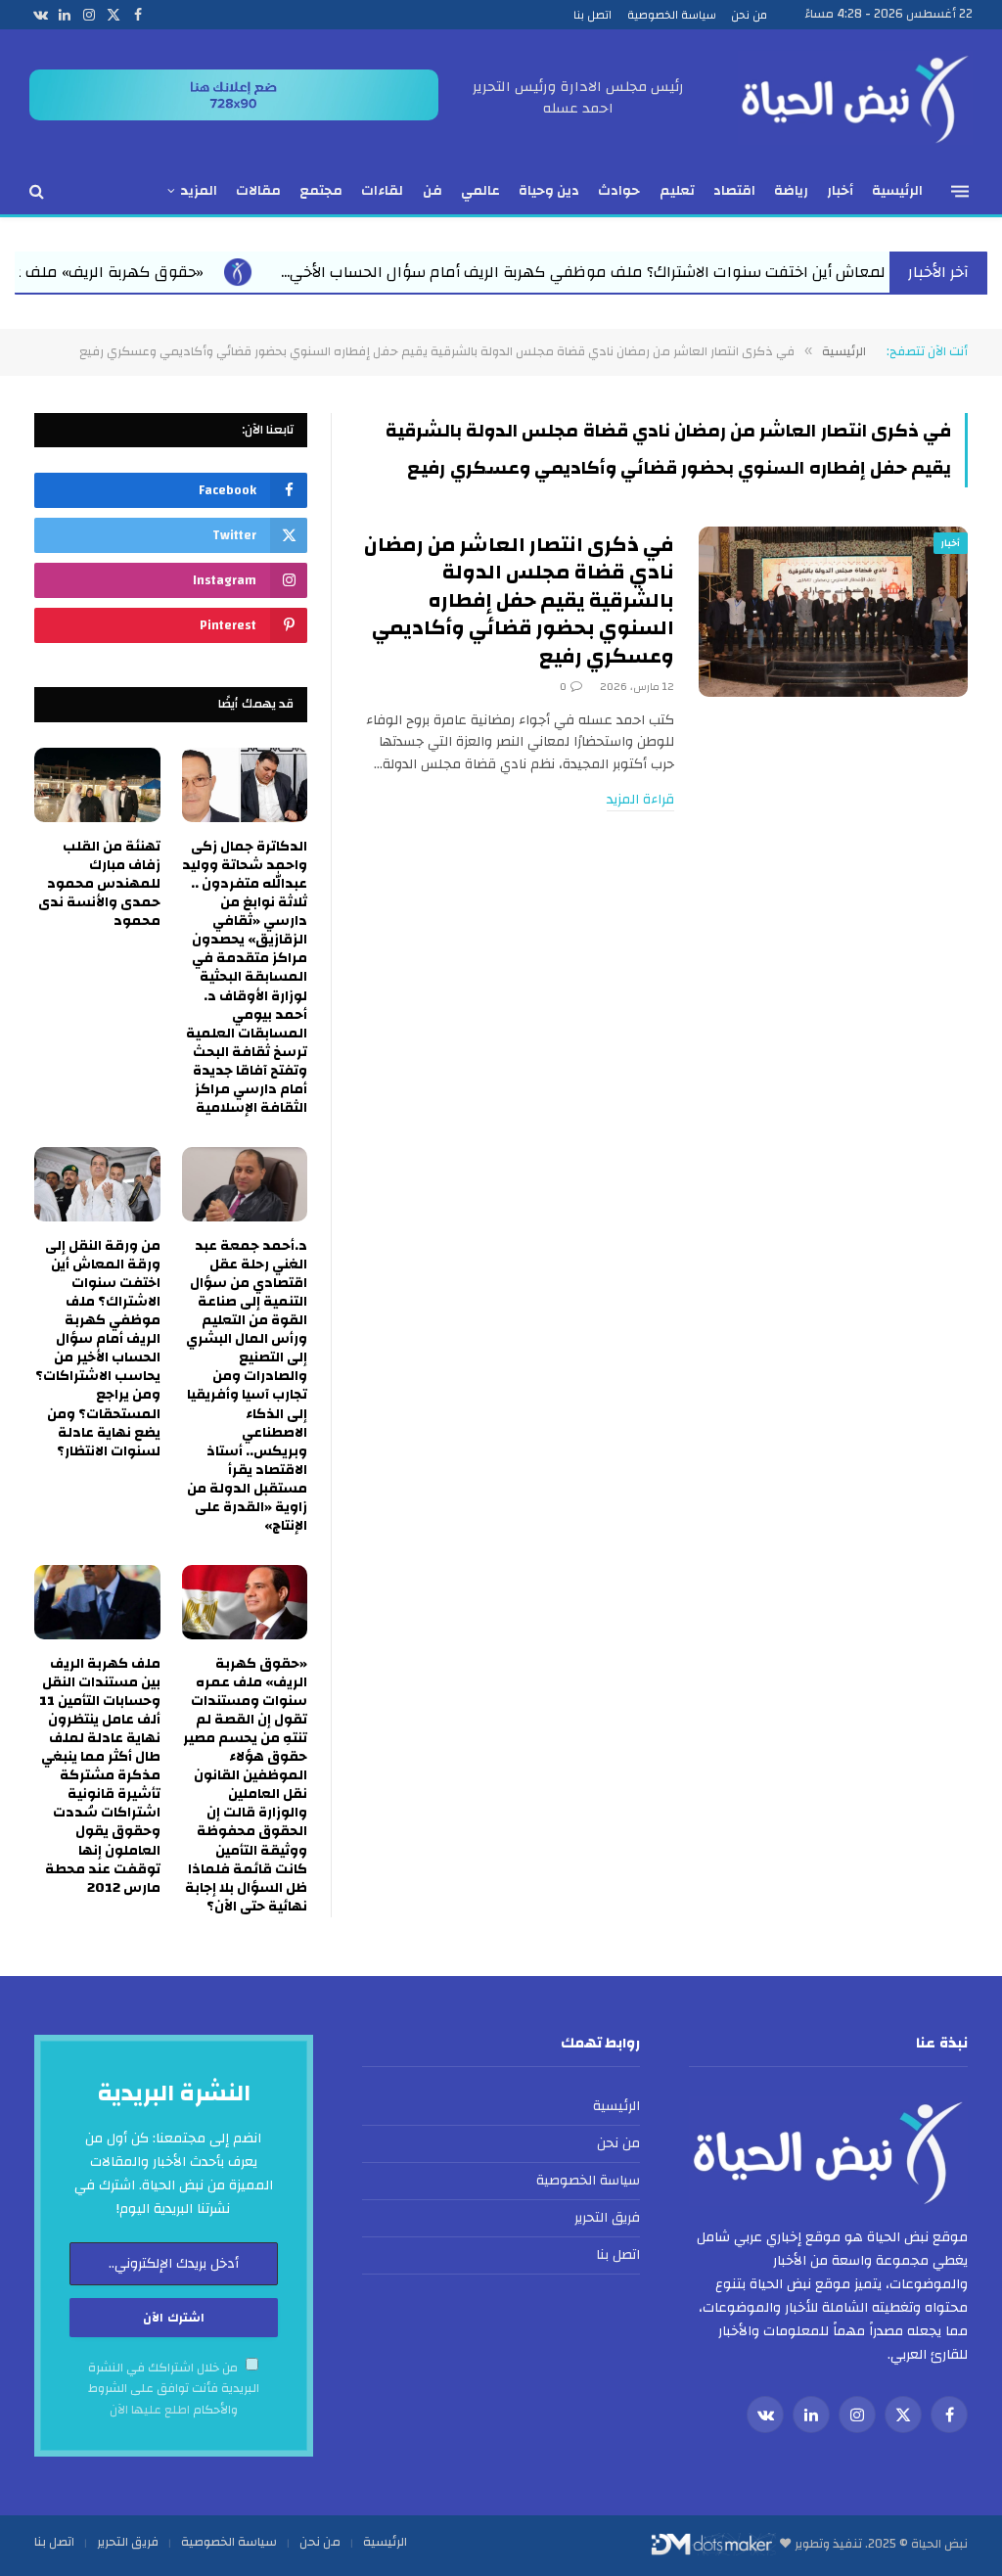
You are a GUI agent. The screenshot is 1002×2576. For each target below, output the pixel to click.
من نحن (749, 15)
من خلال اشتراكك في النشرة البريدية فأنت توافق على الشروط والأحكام (174, 2389)
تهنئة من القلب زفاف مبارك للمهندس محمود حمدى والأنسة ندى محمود (99, 884)
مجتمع (321, 191)
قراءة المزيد (640, 801)
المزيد (199, 191)
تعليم (677, 191)
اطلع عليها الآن (150, 2410)
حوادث (619, 191)
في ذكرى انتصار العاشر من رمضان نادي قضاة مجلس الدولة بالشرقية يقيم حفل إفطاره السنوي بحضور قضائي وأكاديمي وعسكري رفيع (519, 601)
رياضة (791, 191)
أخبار (840, 191)
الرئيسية (897, 191)
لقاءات (382, 191)
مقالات (258, 191)
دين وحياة (549, 191)
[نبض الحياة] (855, 98)
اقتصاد (734, 191)
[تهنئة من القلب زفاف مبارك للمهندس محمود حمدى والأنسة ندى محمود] (97, 785)
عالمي (480, 191)
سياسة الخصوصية (672, 15)
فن (433, 191)
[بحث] (39, 191)
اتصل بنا (592, 15)
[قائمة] (960, 190)
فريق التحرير (607, 2218)
